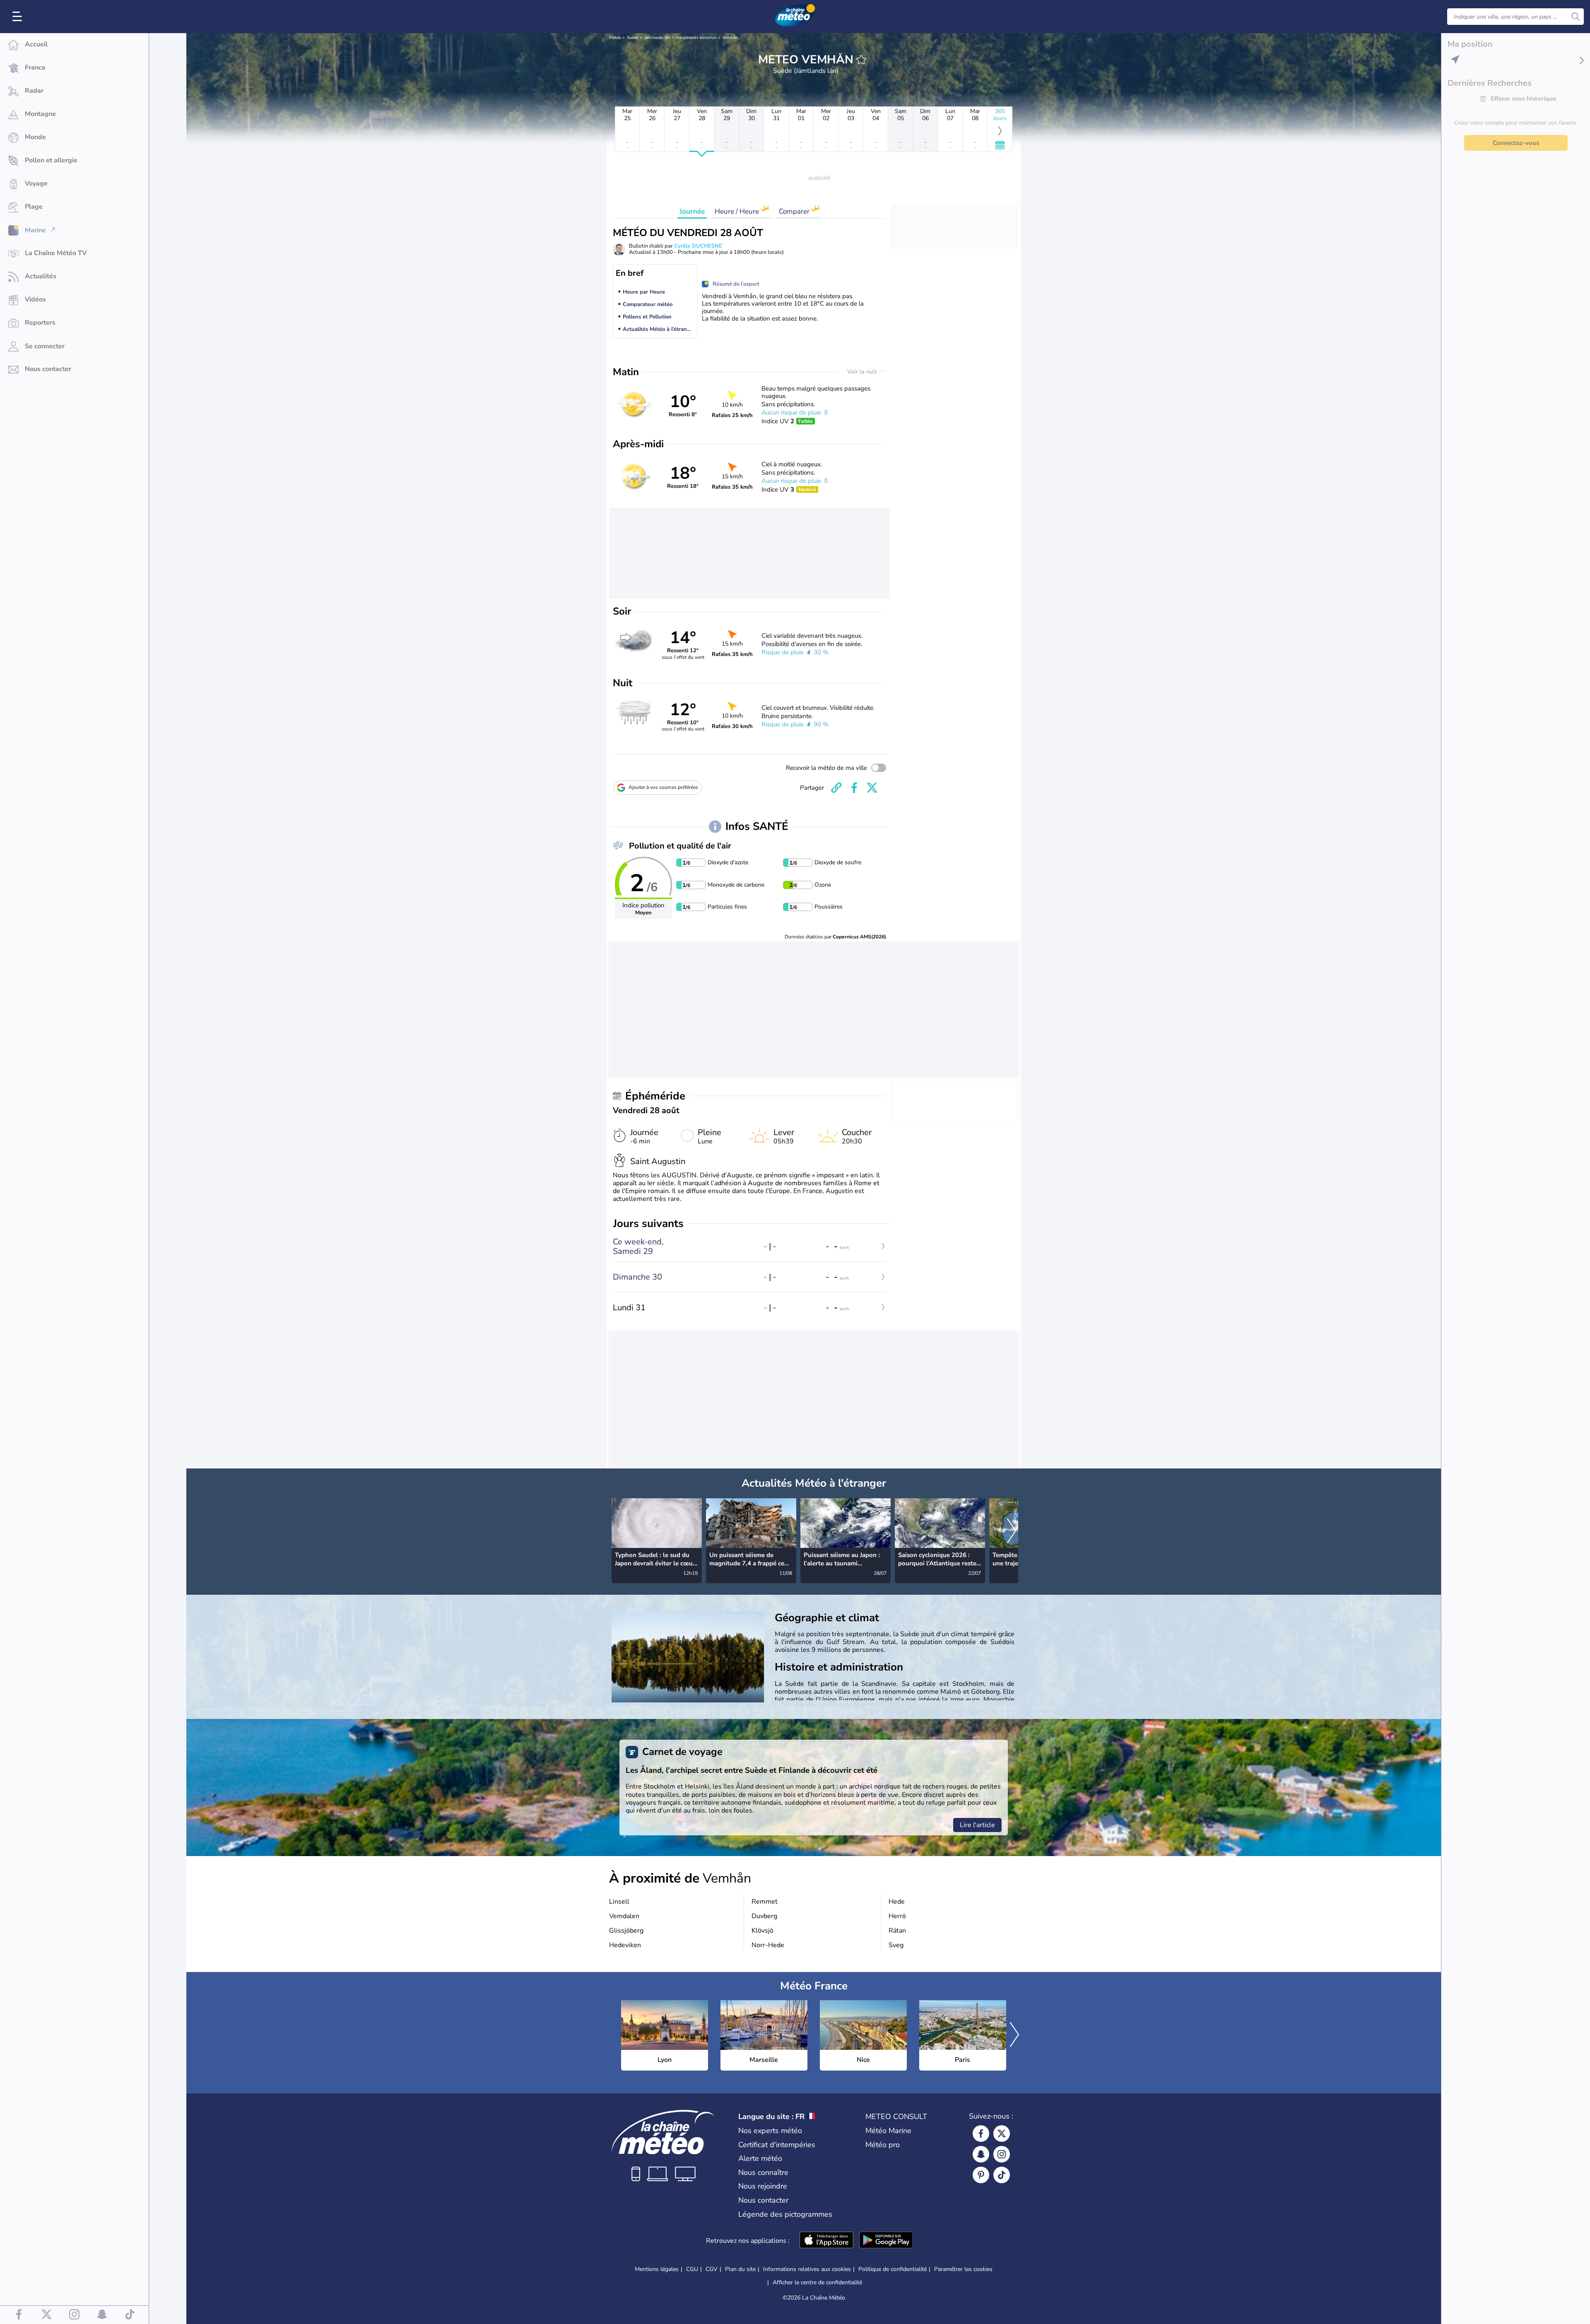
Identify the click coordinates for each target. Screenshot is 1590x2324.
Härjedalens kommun (696, 38)
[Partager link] (836, 788)
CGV (712, 2269)
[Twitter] (1002, 2134)
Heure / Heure (738, 211)
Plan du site (740, 2269)
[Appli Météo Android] (886, 2241)
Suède (633, 38)
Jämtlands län (657, 38)
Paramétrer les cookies (963, 2269)
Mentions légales (657, 2269)
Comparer (795, 211)
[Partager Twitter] (872, 788)
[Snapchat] (981, 2154)
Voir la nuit (863, 372)
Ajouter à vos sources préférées (663, 787)
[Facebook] (981, 2134)
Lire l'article (977, 1825)
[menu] (19, 17)
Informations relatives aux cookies (807, 2269)
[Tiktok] (1002, 2175)
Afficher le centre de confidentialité (817, 2283)
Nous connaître (763, 2172)
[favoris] (861, 60)
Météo (615, 38)
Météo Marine (888, 2131)
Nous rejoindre (763, 2186)
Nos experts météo (770, 2131)
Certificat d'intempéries (777, 2145)
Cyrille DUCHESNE (698, 246)
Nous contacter (763, 2200)
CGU (692, 2269)
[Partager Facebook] (854, 788)
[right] (1012, 1531)
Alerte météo (760, 2158)
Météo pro (883, 2145)
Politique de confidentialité (893, 2269)
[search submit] (1576, 17)
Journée (692, 211)
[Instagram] (1002, 2154)
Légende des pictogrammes (785, 2214)
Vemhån (730, 38)
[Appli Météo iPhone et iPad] (826, 2241)
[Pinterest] (981, 2175)
